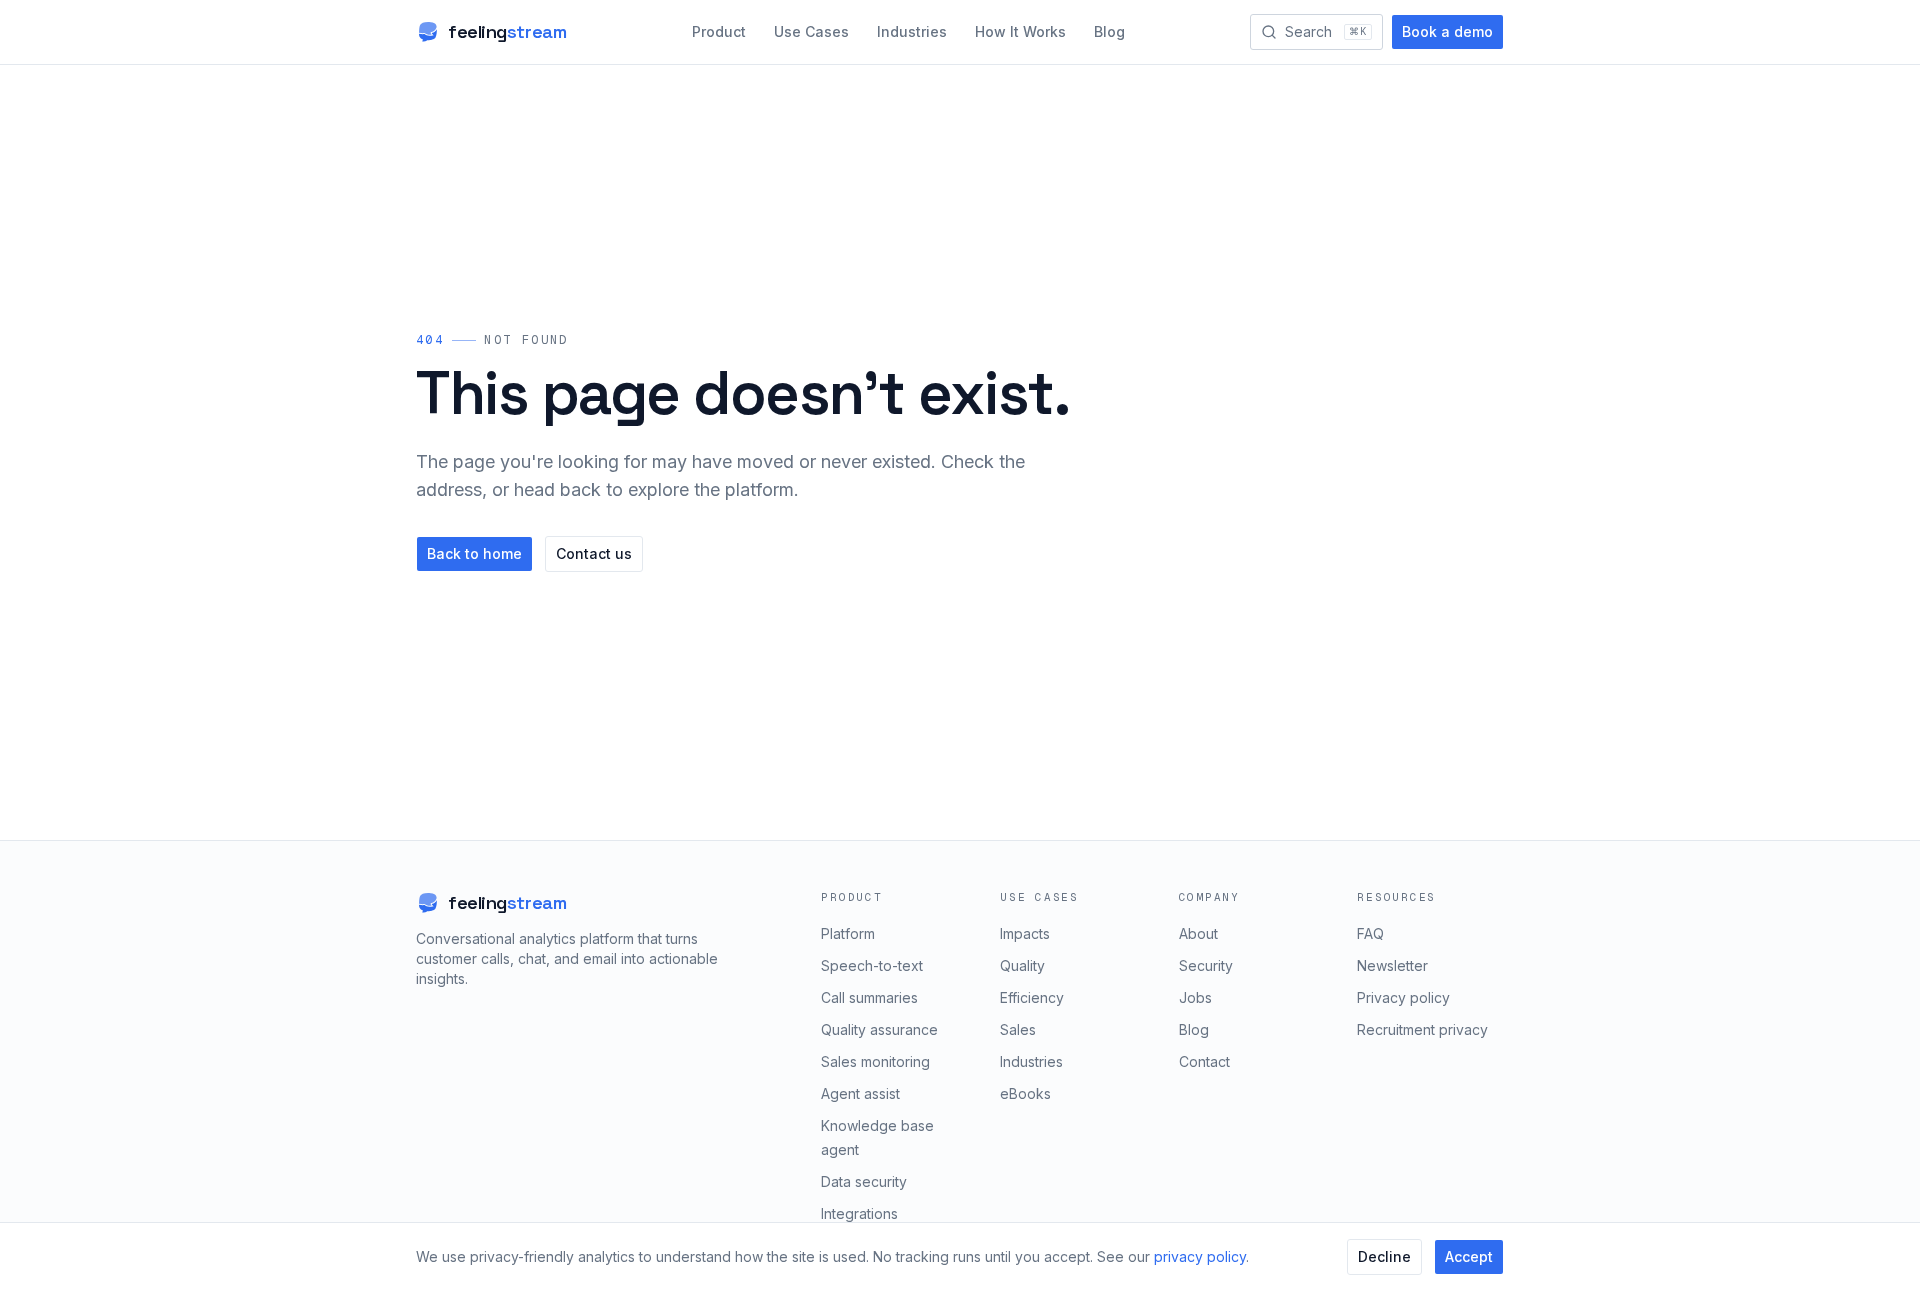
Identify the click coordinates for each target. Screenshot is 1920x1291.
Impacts (1025, 933)
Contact (1204, 1061)
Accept (1469, 1256)
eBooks (1025, 1093)
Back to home (474, 553)
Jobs (1195, 997)
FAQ (1370, 933)
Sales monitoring (875, 1061)
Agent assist (860, 1093)
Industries (912, 31)
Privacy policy (1403, 997)
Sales (1018, 1029)
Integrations (859, 1213)
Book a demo (1447, 31)
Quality (1022, 965)
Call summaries (869, 997)
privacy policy (1200, 1256)
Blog (1109, 31)
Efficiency (1032, 997)
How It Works (1020, 31)
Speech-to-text (872, 965)
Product (719, 31)
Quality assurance (879, 1029)
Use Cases (811, 31)
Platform (848, 933)
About (1198, 933)
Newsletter (1392, 965)
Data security (864, 1181)
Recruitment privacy (1422, 1029)
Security (1206, 965)
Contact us (594, 553)
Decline (1384, 1256)
